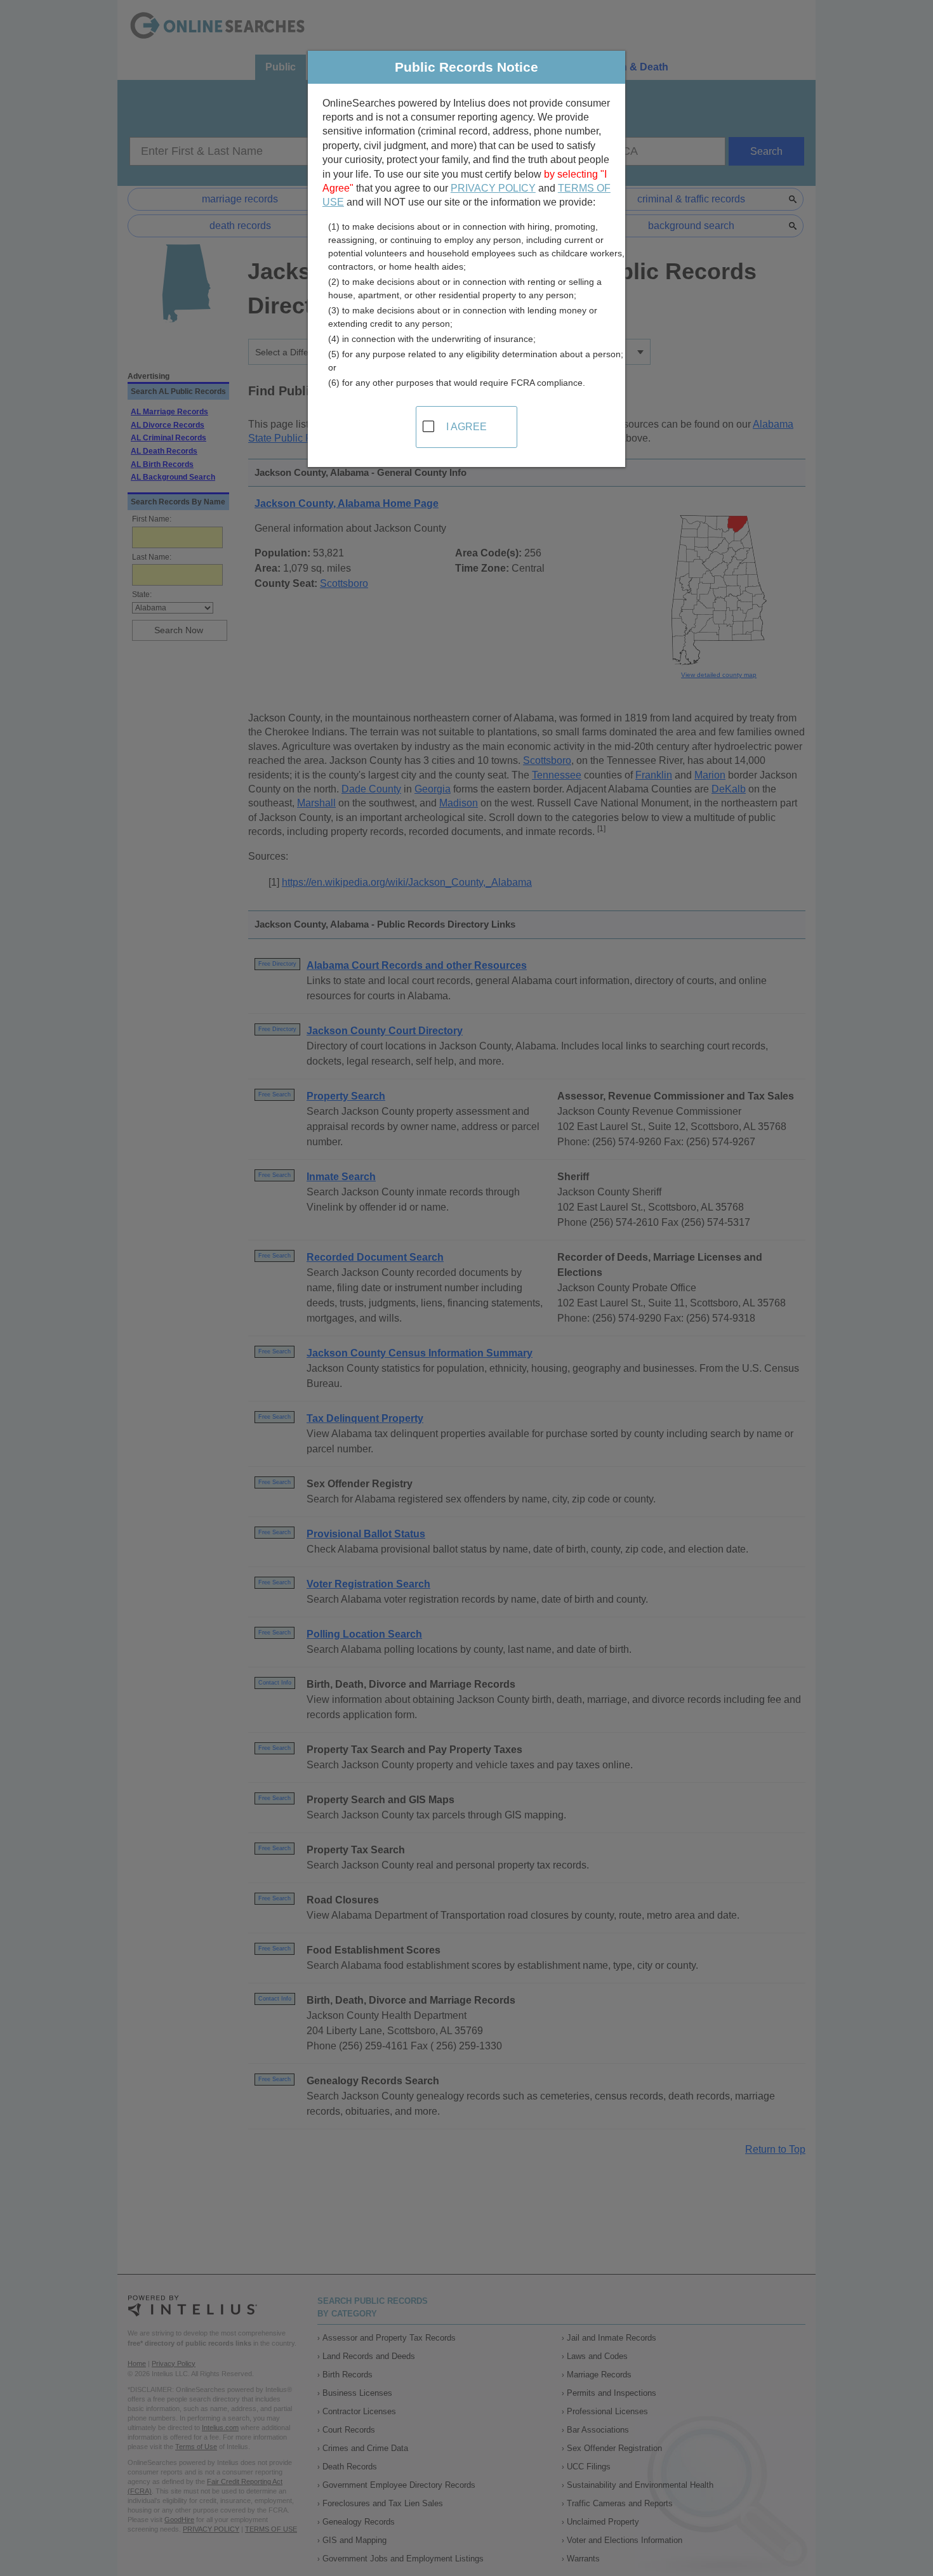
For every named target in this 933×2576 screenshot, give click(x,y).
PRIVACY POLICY (493, 188)
